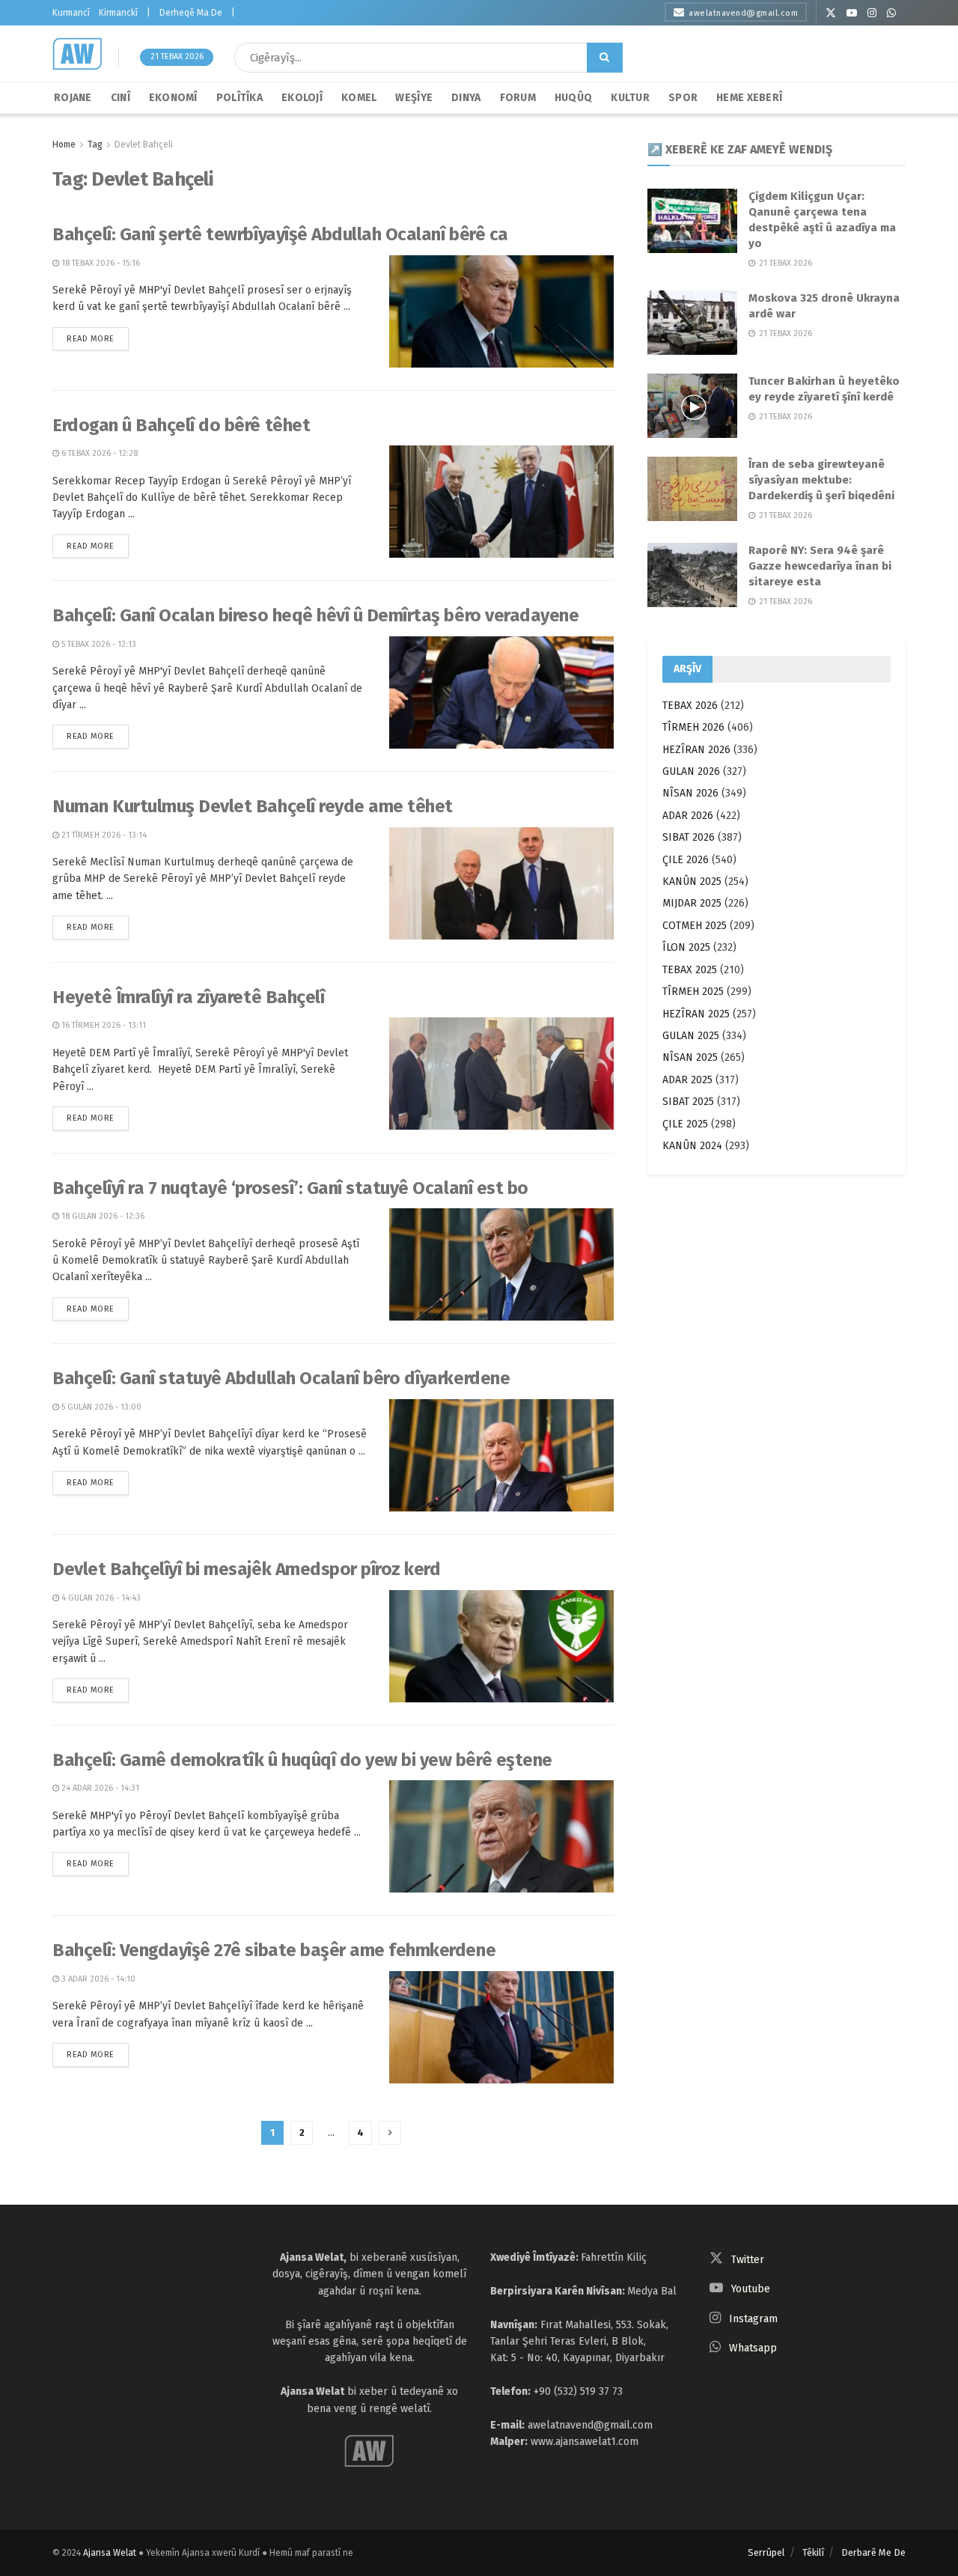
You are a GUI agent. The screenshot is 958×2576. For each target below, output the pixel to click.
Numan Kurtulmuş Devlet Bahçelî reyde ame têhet (253, 806)
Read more (98, 335)
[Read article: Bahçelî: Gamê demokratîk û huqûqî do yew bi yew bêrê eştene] (501, 1836)
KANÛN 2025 (692, 881)
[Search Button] (605, 58)
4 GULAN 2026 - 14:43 (100, 1598)
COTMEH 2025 (695, 926)
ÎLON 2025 (686, 947)
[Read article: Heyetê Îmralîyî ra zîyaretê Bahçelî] (501, 1074)
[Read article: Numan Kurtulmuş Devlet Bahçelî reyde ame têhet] (501, 883)
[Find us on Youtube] (852, 13)
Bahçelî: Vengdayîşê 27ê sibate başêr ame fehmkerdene (274, 1950)
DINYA (466, 98)
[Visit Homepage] (77, 54)
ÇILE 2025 (685, 1124)
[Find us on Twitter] (831, 13)
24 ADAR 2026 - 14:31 (99, 1788)
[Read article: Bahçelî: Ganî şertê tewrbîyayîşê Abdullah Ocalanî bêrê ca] (501, 311)
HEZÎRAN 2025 (696, 1014)
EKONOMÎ (173, 98)
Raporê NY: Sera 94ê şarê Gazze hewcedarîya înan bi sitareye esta (820, 566)
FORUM (518, 98)
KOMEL (359, 98)
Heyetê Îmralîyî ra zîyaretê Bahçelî (188, 997)
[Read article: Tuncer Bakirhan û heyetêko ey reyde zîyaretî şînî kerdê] (692, 406)
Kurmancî (71, 13)
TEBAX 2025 (690, 970)
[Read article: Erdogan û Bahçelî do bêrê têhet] (501, 502)
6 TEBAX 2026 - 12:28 (98, 453)
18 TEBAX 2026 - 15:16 (100, 263)
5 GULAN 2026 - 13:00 (100, 1407)
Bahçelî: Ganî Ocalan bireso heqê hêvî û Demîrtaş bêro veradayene (315, 615)
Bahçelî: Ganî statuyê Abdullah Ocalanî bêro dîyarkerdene (281, 1378)
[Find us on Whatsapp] (891, 13)
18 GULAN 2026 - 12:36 (102, 1216)
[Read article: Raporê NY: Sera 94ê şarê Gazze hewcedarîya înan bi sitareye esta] (692, 575)
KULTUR (630, 98)
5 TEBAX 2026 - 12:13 (98, 644)
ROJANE (73, 98)
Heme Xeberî (749, 98)
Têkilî (813, 2552)
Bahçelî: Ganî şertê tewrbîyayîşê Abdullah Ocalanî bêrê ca (280, 234)
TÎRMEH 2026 (693, 727)
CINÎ (120, 98)
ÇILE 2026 (686, 860)
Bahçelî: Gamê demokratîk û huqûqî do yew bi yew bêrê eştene (302, 1760)
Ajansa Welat (110, 2553)
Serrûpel (766, 2552)
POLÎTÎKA (239, 98)
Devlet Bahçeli (144, 144)
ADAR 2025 (687, 1080)
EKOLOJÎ (302, 98)
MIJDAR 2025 (692, 903)
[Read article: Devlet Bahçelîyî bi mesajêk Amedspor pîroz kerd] (501, 1646)
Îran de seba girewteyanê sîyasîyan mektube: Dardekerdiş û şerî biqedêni (821, 480)
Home (64, 144)
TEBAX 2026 (690, 706)
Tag (95, 144)
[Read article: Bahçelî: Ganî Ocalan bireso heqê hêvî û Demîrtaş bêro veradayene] (501, 692)
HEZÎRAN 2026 (696, 750)
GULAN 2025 (691, 1036)
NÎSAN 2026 (690, 793)
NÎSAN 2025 (690, 1057)
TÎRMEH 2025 (693, 992)
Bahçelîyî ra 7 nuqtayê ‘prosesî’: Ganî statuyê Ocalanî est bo (290, 1188)
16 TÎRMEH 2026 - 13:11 (103, 1025)
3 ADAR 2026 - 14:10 (97, 1979)
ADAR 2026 (688, 816)
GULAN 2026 (691, 771)
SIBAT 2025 (688, 1102)
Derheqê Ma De (191, 13)
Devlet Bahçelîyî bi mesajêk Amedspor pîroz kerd (246, 1569)
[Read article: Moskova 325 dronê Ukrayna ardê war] (692, 323)
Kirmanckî (118, 13)
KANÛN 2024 (692, 1146)
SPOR (683, 98)
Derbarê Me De (873, 2552)
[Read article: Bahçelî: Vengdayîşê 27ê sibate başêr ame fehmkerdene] (501, 2027)
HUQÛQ (573, 98)
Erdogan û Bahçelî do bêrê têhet (181, 425)
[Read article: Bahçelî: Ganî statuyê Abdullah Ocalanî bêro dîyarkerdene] (501, 1455)
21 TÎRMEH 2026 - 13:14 (103, 835)
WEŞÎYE (414, 98)
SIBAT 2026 (689, 837)
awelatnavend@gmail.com (743, 13)
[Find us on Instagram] (872, 13)
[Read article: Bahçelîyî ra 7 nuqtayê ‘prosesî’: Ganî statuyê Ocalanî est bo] (501, 1264)
